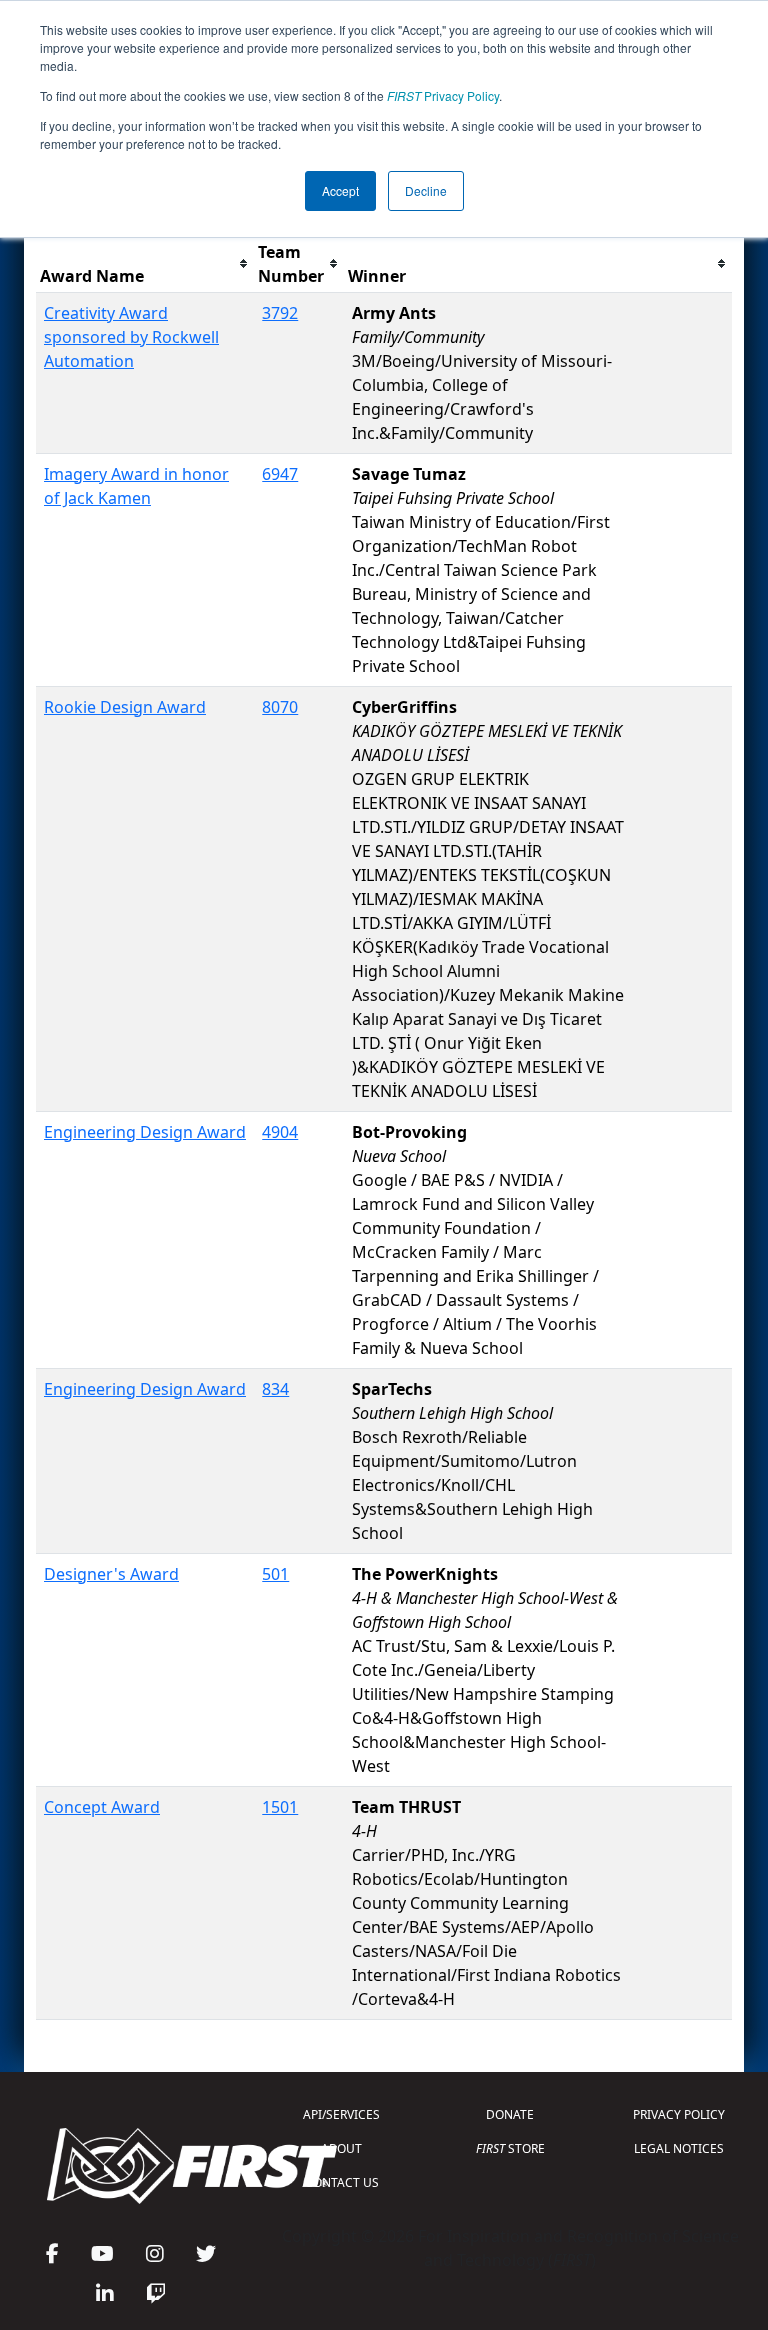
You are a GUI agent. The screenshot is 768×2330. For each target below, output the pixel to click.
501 (275, 1574)
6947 (280, 474)
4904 (280, 1132)
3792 (280, 313)
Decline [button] (426, 190)
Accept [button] (340, 190)
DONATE (510, 2114)
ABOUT (341, 2148)
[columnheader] (145, 264)
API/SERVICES (341, 2114)
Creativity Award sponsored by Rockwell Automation (131, 337)
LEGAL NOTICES (679, 2148)
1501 (280, 1807)
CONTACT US (342, 2182)
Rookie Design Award (125, 707)
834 (275, 1389)
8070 (280, 707)
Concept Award (102, 1807)
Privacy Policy (443, 95)
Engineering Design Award (145, 1132)
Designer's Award (111, 1574)
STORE (510, 2148)
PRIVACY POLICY (679, 2114)
